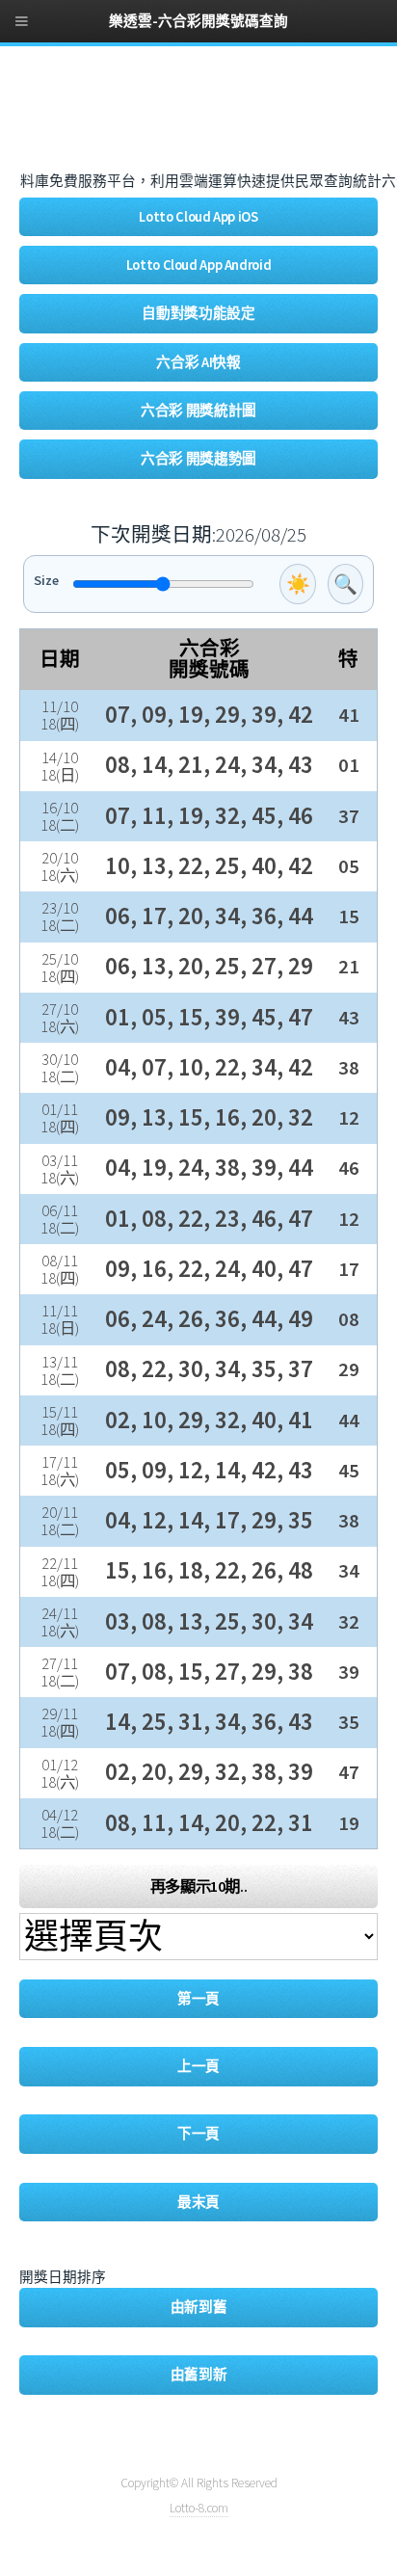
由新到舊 (199, 2307)
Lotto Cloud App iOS (198, 217)
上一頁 (198, 2066)
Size (46, 580)
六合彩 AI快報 (198, 362)
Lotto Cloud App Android (199, 265)
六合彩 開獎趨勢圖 (198, 459)
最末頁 (198, 2202)
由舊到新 (199, 2375)
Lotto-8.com (199, 2508)
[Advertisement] (173, 119)
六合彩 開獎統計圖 (198, 411)
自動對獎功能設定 (198, 313)
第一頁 (198, 1999)
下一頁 (198, 2134)
